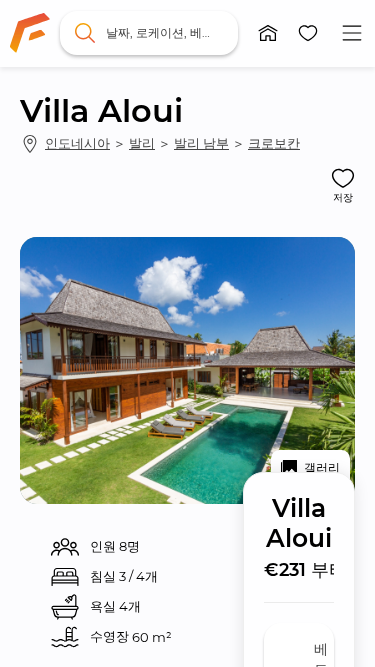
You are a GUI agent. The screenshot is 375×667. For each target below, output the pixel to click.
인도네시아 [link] (77, 143)
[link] (30, 33)
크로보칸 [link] (274, 143)
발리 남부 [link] (201, 143)
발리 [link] (142, 143)
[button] (268, 33)
